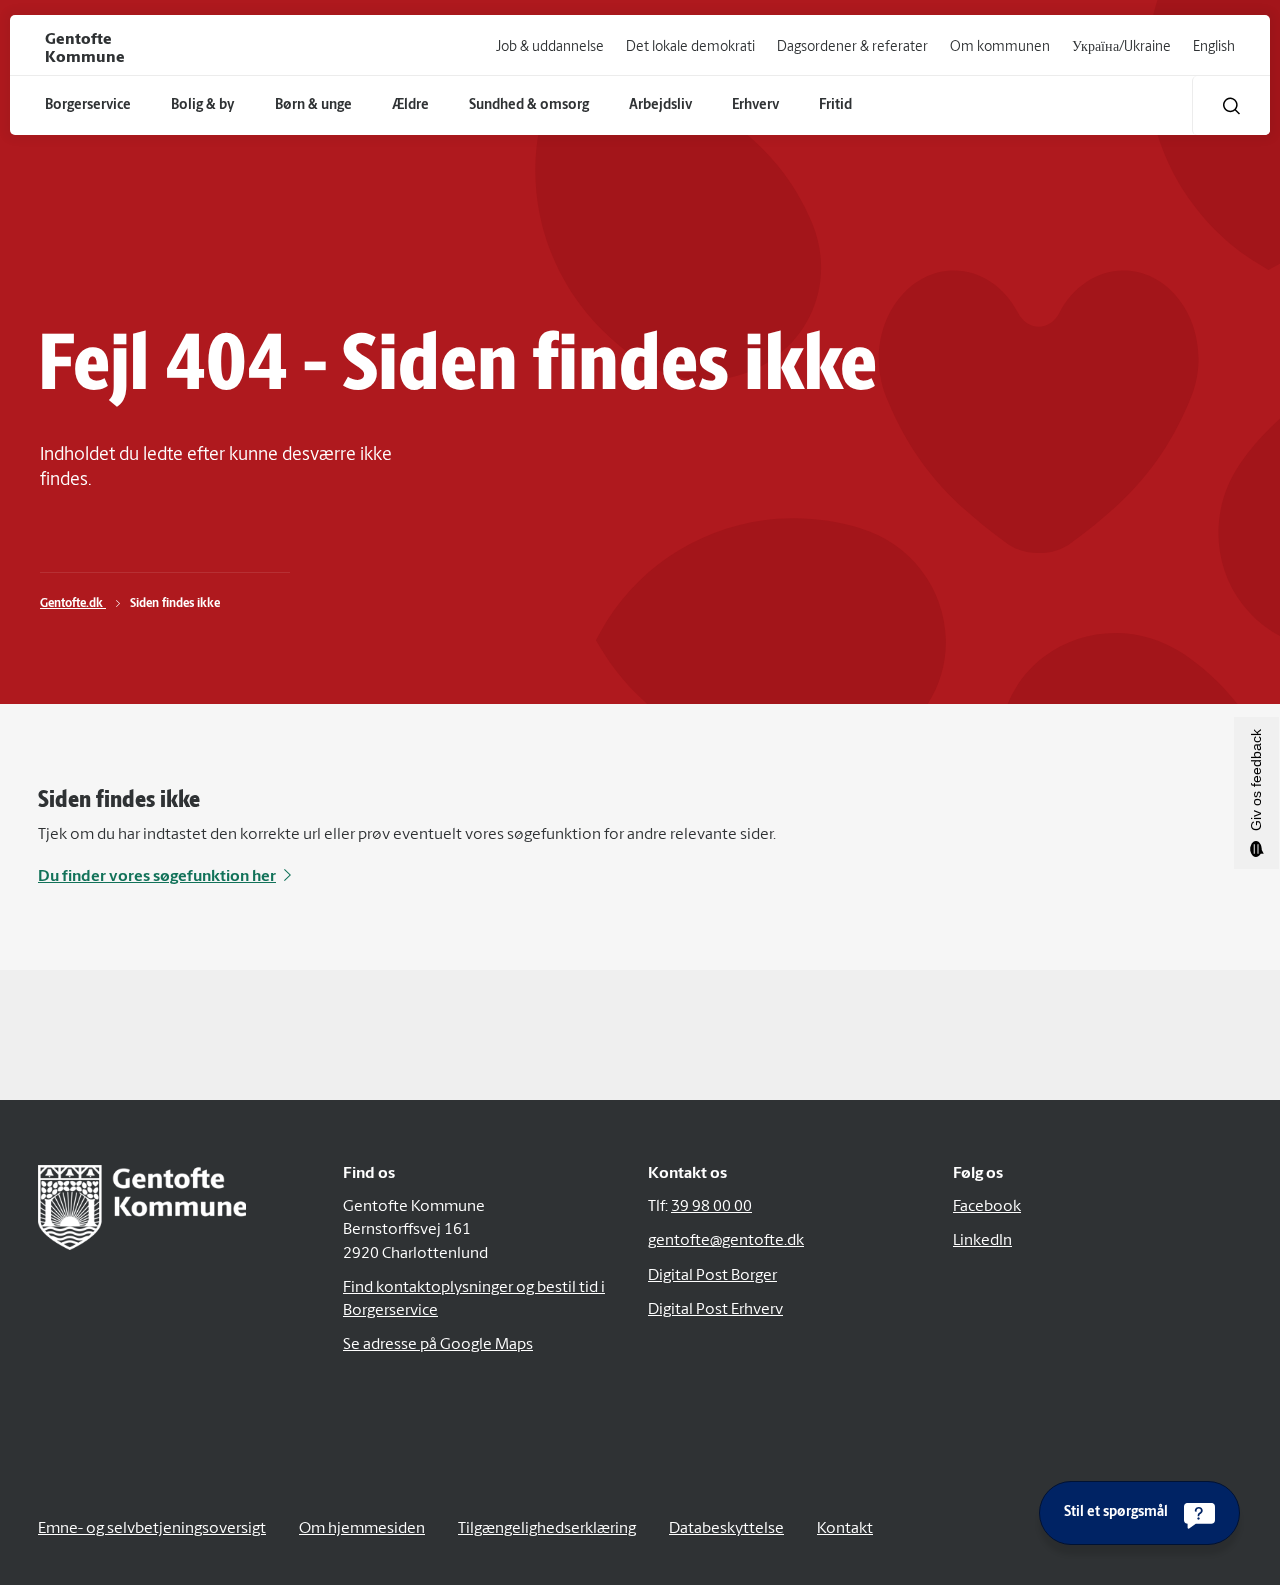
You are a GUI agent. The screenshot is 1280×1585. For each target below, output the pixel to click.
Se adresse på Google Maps (438, 1345)
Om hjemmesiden (362, 1529)
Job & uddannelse (550, 47)
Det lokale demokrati (690, 47)
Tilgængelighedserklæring (547, 1529)
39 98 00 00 (711, 1207)
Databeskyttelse (726, 1529)
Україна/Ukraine (1121, 47)
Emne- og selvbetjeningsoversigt (152, 1529)
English (1214, 47)
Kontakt (845, 1529)
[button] (1231, 105)
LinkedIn (982, 1241)
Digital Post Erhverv (715, 1310)
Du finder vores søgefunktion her (157, 877)
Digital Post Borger (712, 1276)
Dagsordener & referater (852, 47)
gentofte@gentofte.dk (726, 1241)
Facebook (987, 1207)
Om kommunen (1000, 47)
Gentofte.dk (73, 604)
